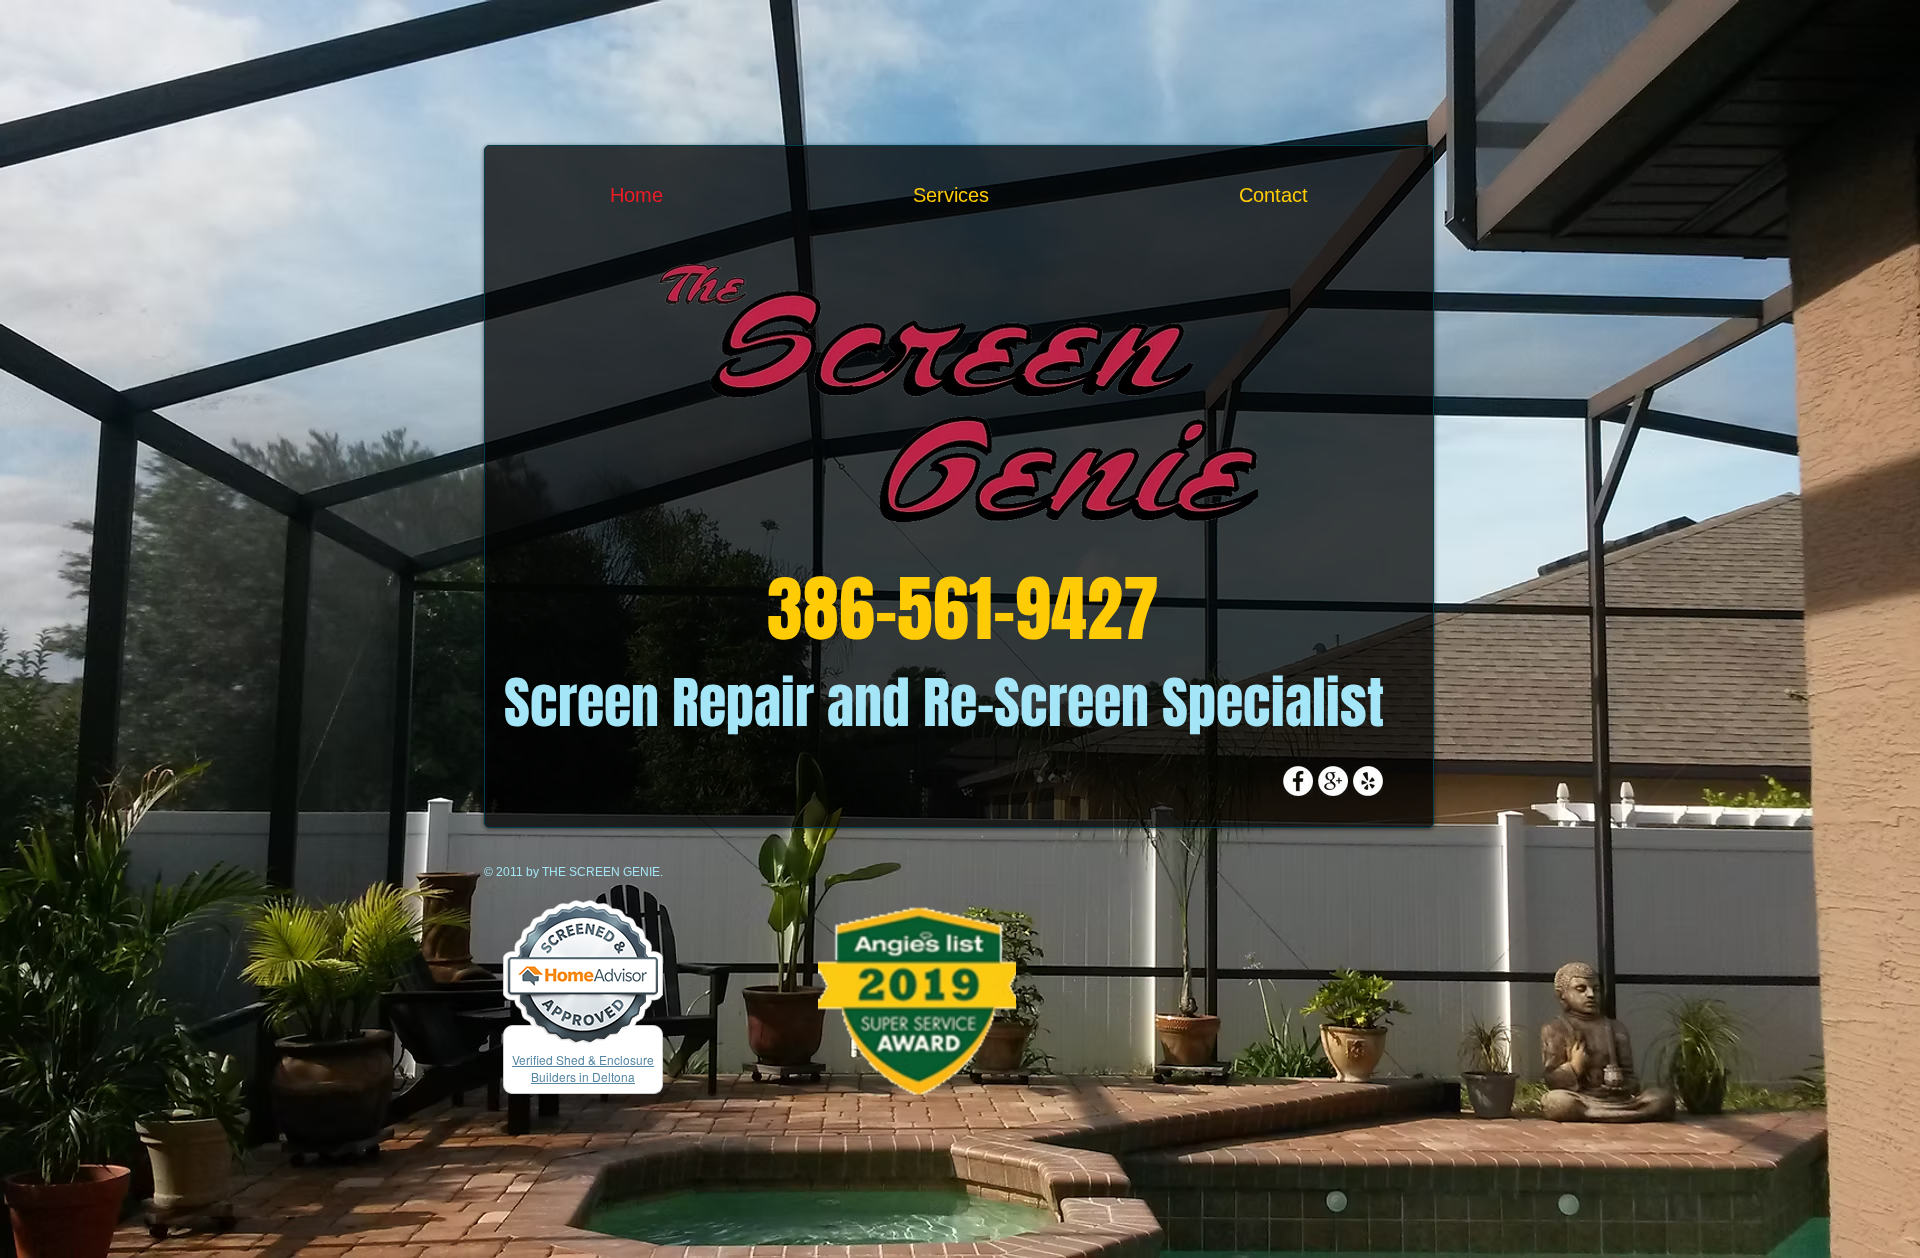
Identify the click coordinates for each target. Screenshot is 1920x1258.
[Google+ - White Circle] (1333, 781)
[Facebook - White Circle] (1298, 781)
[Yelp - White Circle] (1368, 781)
